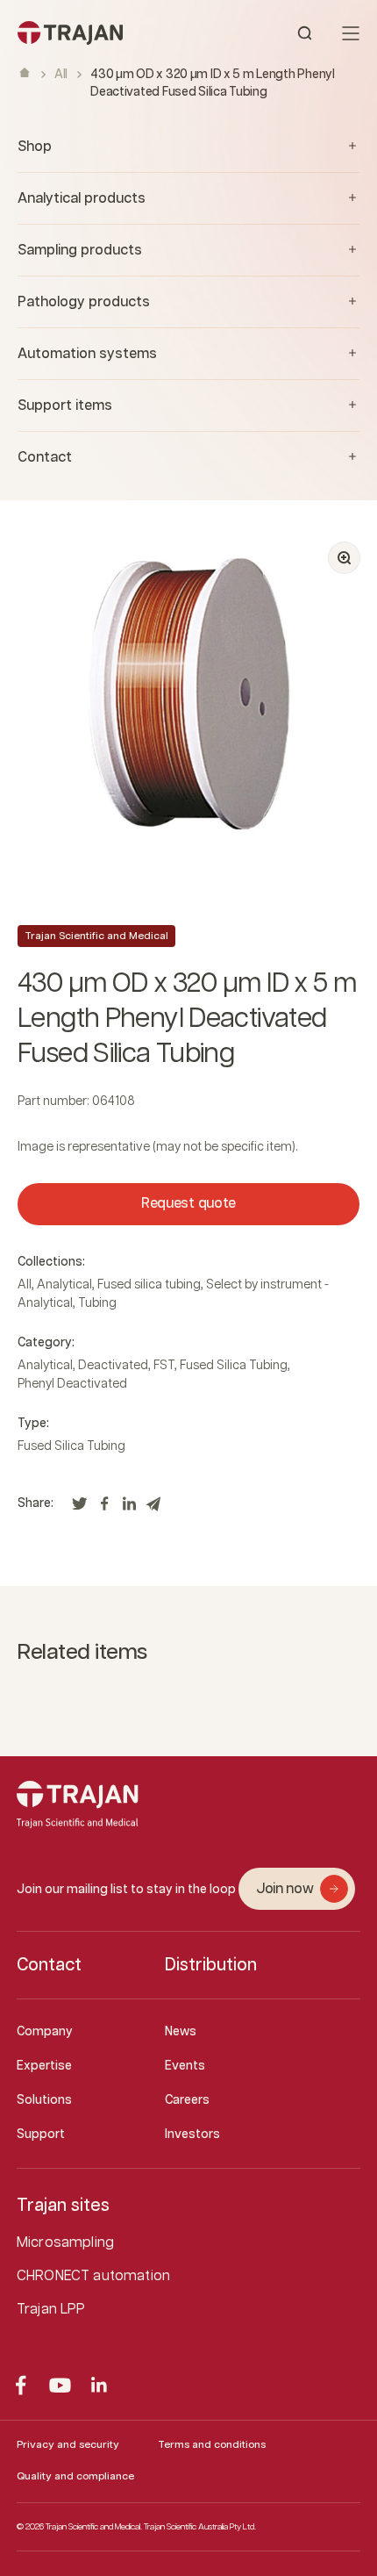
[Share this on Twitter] (80, 1509)
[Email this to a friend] (153, 1509)
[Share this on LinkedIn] (129, 1509)
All (61, 75)
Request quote (188, 1204)
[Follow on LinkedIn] (100, 2385)
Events (185, 2066)
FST (164, 1366)
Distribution (211, 1965)
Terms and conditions (212, 2445)
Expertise (44, 2066)
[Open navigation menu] (351, 33)
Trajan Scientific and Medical (96, 936)
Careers (187, 2100)
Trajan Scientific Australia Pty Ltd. (200, 2527)
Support (41, 2135)
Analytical (64, 1285)
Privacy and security (68, 2445)
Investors (192, 2135)
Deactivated (113, 1366)
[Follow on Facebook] (21, 2385)
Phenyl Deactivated (72, 1384)
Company (45, 2032)
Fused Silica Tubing (234, 1366)
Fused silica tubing (149, 1285)
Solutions (44, 2100)
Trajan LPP (51, 2310)
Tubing (97, 1303)
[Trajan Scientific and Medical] (103, 33)
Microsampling (65, 2243)
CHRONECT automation (93, 2276)
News (181, 2032)
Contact (49, 1965)
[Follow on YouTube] (60, 2385)
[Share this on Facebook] (104, 1509)
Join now (285, 1889)
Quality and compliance (75, 2476)
